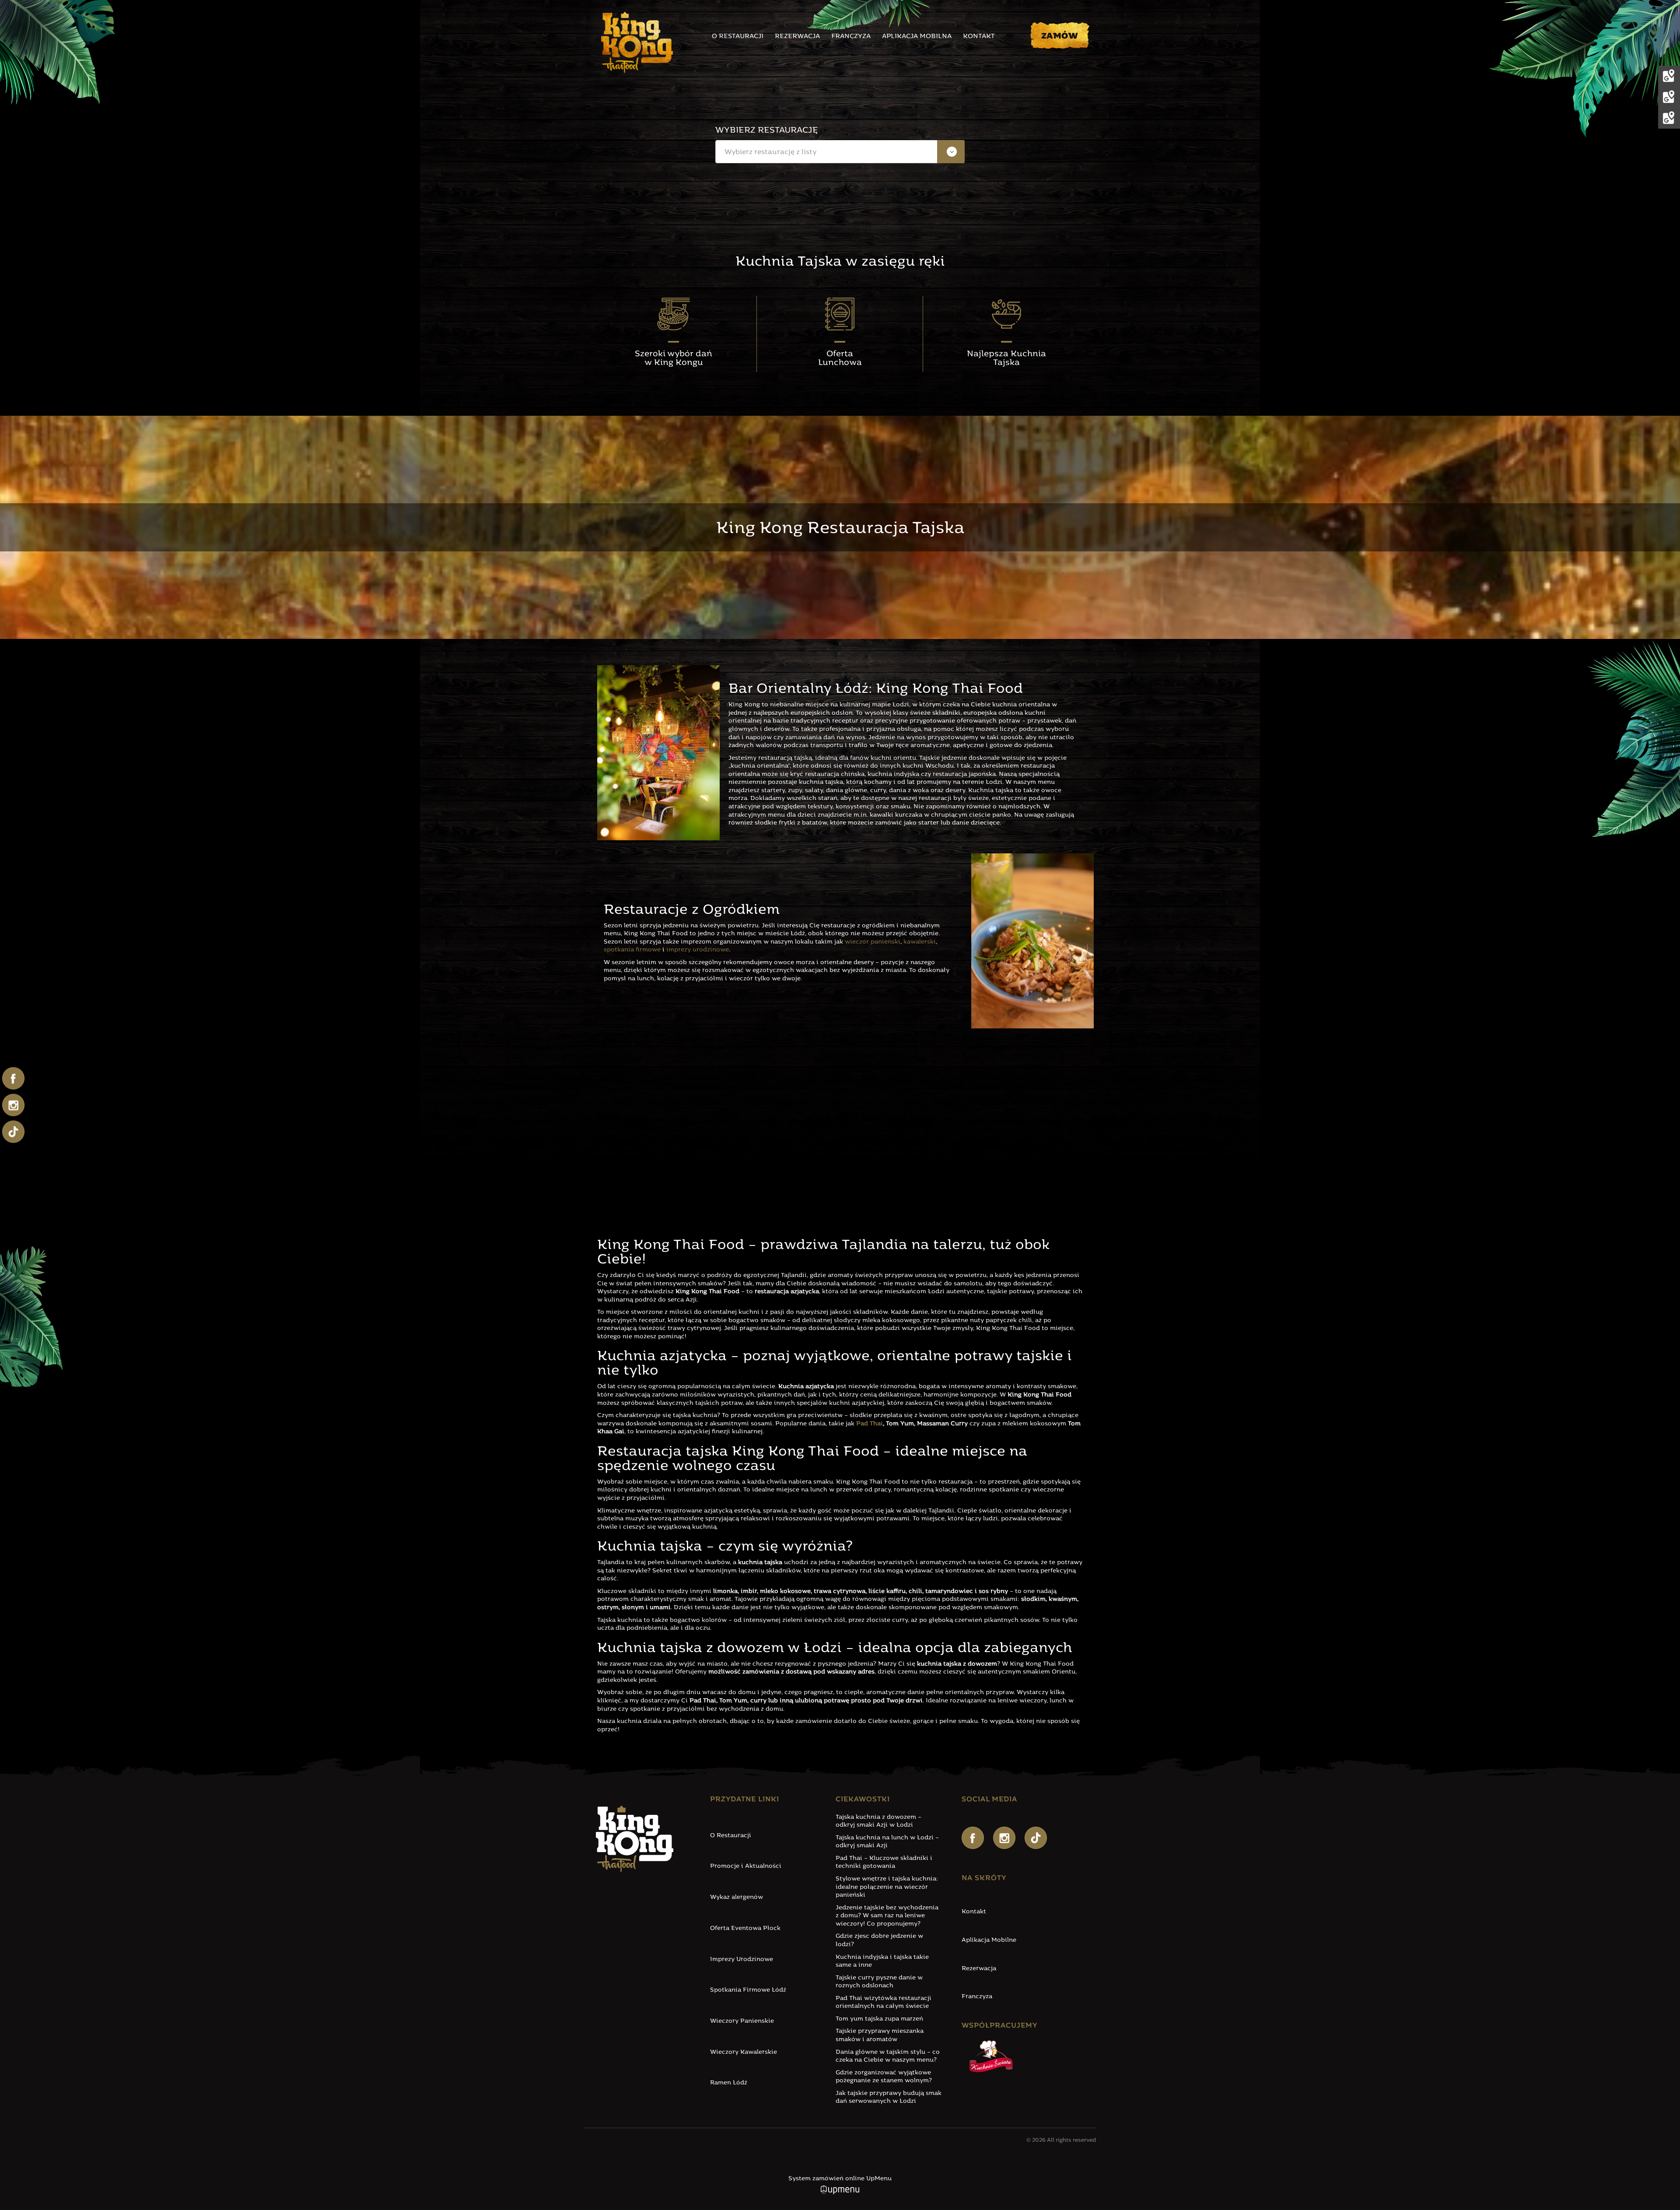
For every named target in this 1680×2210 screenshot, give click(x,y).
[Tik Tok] (1036, 1838)
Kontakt (979, 37)
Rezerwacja (797, 37)
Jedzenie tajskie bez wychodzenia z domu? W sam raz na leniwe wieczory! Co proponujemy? (887, 1916)
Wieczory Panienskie (742, 2021)
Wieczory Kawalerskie (744, 2052)
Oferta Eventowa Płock (745, 1928)
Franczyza (851, 37)
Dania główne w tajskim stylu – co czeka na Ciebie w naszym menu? (888, 2056)
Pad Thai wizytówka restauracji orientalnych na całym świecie (884, 2003)
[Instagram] (1004, 1838)
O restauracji (738, 37)
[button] (840, 152)
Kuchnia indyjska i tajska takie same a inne (882, 1961)
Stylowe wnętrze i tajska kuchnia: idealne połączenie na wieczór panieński (887, 1887)
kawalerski (920, 942)
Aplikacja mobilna (917, 37)
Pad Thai (870, 1424)
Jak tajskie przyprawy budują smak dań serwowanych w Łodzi (889, 2098)
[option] (840, 176)
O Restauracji (731, 1836)
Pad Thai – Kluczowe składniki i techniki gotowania (884, 1863)
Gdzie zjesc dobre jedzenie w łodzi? (879, 1940)
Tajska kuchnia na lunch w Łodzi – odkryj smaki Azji (887, 1842)
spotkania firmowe (632, 950)
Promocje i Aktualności (746, 1866)
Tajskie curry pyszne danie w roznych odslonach (879, 1982)
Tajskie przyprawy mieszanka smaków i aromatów (880, 2035)
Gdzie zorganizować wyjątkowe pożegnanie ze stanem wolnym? (884, 2077)
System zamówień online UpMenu (840, 2179)
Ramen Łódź (729, 2083)
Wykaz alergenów (737, 1897)
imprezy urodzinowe (698, 950)
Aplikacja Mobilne (989, 1940)
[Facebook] (973, 1838)
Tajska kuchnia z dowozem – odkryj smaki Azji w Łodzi (878, 1821)
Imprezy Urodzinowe (742, 1959)
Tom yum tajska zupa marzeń (879, 2019)
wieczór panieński (873, 942)
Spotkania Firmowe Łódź (748, 1990)
